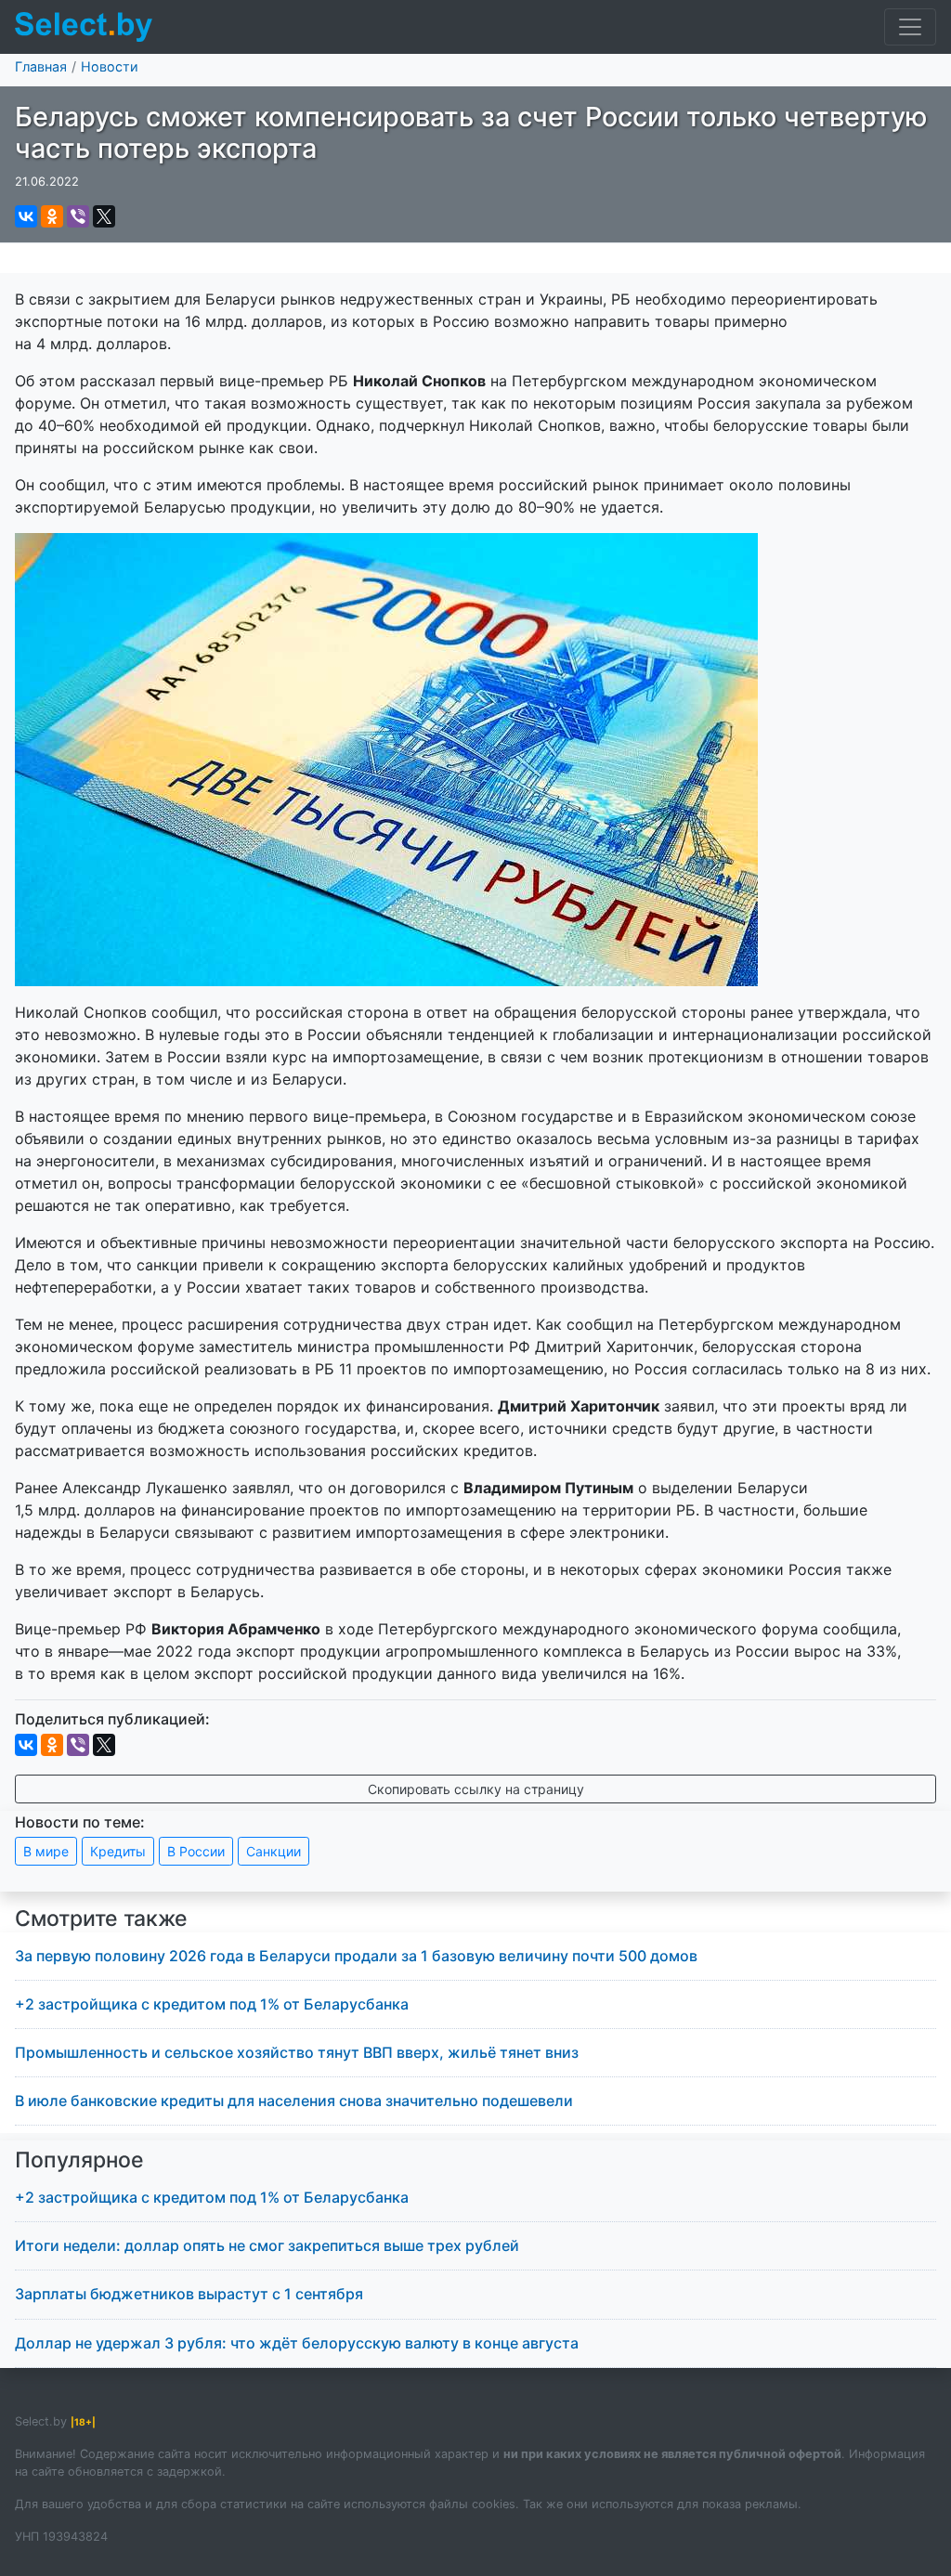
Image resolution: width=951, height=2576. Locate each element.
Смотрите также (101, 1919)
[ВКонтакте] (26, 216)
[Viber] (78, 216)
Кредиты (118, 1851)
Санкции (274, 1851)
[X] (104, 216)
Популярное (79, 2160)
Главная (41, 66)
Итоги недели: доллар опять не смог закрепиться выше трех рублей (267, 2245)
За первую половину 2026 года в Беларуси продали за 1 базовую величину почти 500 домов (356, 1956)
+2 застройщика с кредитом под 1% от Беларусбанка (212, 2004)
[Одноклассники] (52, 216)
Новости (110, 66)
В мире (46, 1851)
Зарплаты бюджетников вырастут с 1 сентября (189, 2294)
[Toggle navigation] (910, 27)
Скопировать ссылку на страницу (476, 1789)
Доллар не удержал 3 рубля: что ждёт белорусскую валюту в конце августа (297, 2343)
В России (196, 1851)
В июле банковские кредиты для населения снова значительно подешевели (294, 2101)
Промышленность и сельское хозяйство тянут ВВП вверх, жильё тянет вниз (297, 2052)
